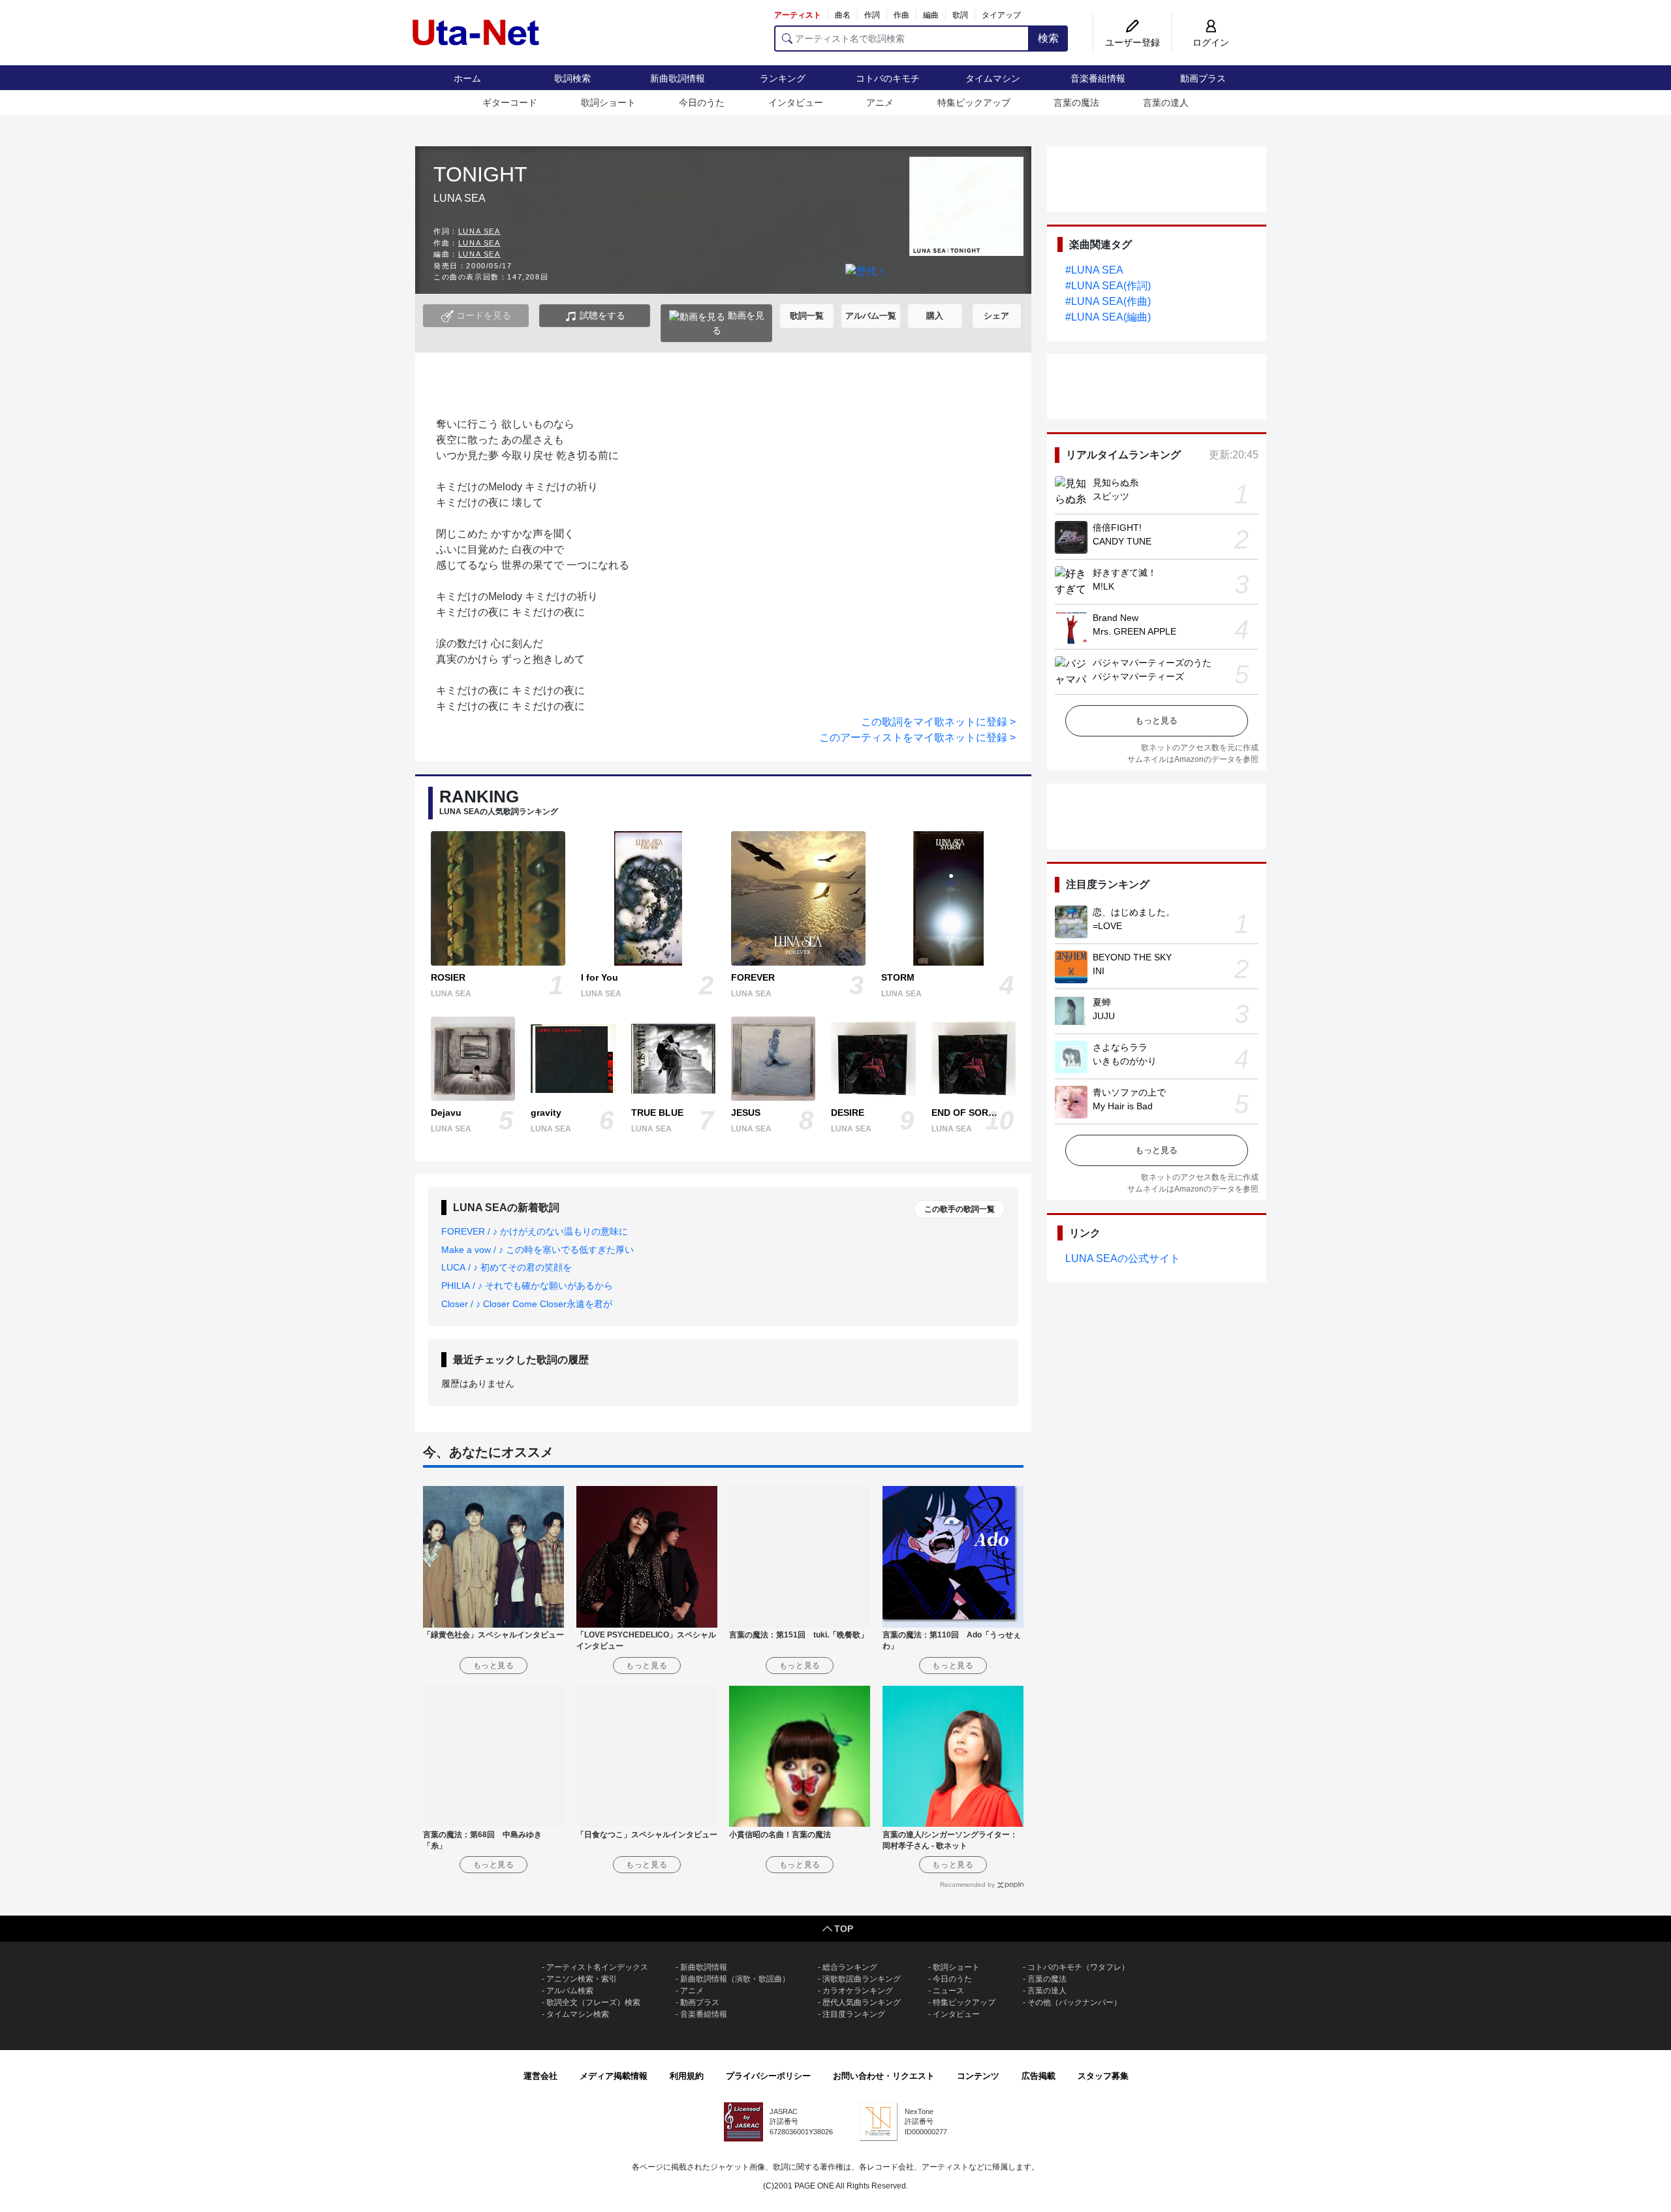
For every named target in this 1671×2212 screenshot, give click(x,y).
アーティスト (798, 15)
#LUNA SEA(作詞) (1108, 286)
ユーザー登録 (1132, 42)
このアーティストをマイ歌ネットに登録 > (917, 737)
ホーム (467, 78)
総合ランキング (850, 1967)
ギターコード (510, 103)
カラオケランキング (858, 1991)
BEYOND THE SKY (1132, 957)
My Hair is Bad (1123, 1106)
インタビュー (796, 103)
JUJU (1104, 1016)
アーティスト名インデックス (597, 1967)
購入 (935, 316)
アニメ (880, 103)
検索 (1048, 38)
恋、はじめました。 (1134, 912)
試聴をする (601, 315)
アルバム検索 (570, 1991)
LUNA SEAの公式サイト (1123, 1258)
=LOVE (1107, 926)
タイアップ (1001, 15)
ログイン (1211, 42)
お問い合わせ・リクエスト (884, 2076)
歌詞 (960, 15)
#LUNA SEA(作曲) (1108, 301)
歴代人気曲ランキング (862, 2002)
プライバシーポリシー (768, 2076)
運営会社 (540, 2076)
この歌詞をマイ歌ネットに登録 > (938, 722)
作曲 (901, 15)
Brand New (1116, 618)
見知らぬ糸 (1116, 482)
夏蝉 (1102, 1002)
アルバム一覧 (871, 316)
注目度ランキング (854, 2014)
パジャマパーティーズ (1138, 676)
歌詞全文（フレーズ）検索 (593, 2002)
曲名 (843, 15)
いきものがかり (1125, 1061)
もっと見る (1156, 720)
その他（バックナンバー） (1074, 2002)
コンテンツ (978, 2076)
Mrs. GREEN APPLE (1134, 631)
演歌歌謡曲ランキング (862, 1979)
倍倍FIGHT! (1117, 528)
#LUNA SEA (1094, 270)
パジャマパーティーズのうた (1152, 663)
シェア (996, 316)
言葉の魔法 (1076, 103)
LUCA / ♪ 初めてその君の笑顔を (507, 1267)
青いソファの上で (1129, 1092)
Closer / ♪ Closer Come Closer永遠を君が (527, 1304)
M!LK (1103, 586)
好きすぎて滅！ (1125, 573)
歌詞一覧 (807, 316)
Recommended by (967, 1885)
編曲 (931, 15)
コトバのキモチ (888, 78)
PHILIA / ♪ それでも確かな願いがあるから (527, 1286)
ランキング (783, 78)
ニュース (948, 1991)
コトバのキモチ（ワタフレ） (1078, 1967)
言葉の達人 (1166, 103)
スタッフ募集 (1103, 2076)
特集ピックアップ (974, 103)
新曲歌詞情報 (678, 78)
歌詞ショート (608, 103)
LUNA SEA (479, 231)
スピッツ (1111, 496)
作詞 (872, 15)
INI (1099, 971)
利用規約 (687, 2076)
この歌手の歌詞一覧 (960, 1209)
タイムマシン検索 (578, 2014)
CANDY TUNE (1122, 541)
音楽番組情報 (1098, 78)
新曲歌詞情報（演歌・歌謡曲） (735, 1979)
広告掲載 (1039, 2076)
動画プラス (1203, 78)
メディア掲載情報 (614, 2076)
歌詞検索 (572, 78)
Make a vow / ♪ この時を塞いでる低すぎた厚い (538, 1250)
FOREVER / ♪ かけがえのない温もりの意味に (535, 1231)
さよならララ (1120, 1047)
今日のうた (702, 103)
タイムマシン (993, 78)
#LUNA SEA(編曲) (1108, 317)
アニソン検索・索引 (582, 1979)
